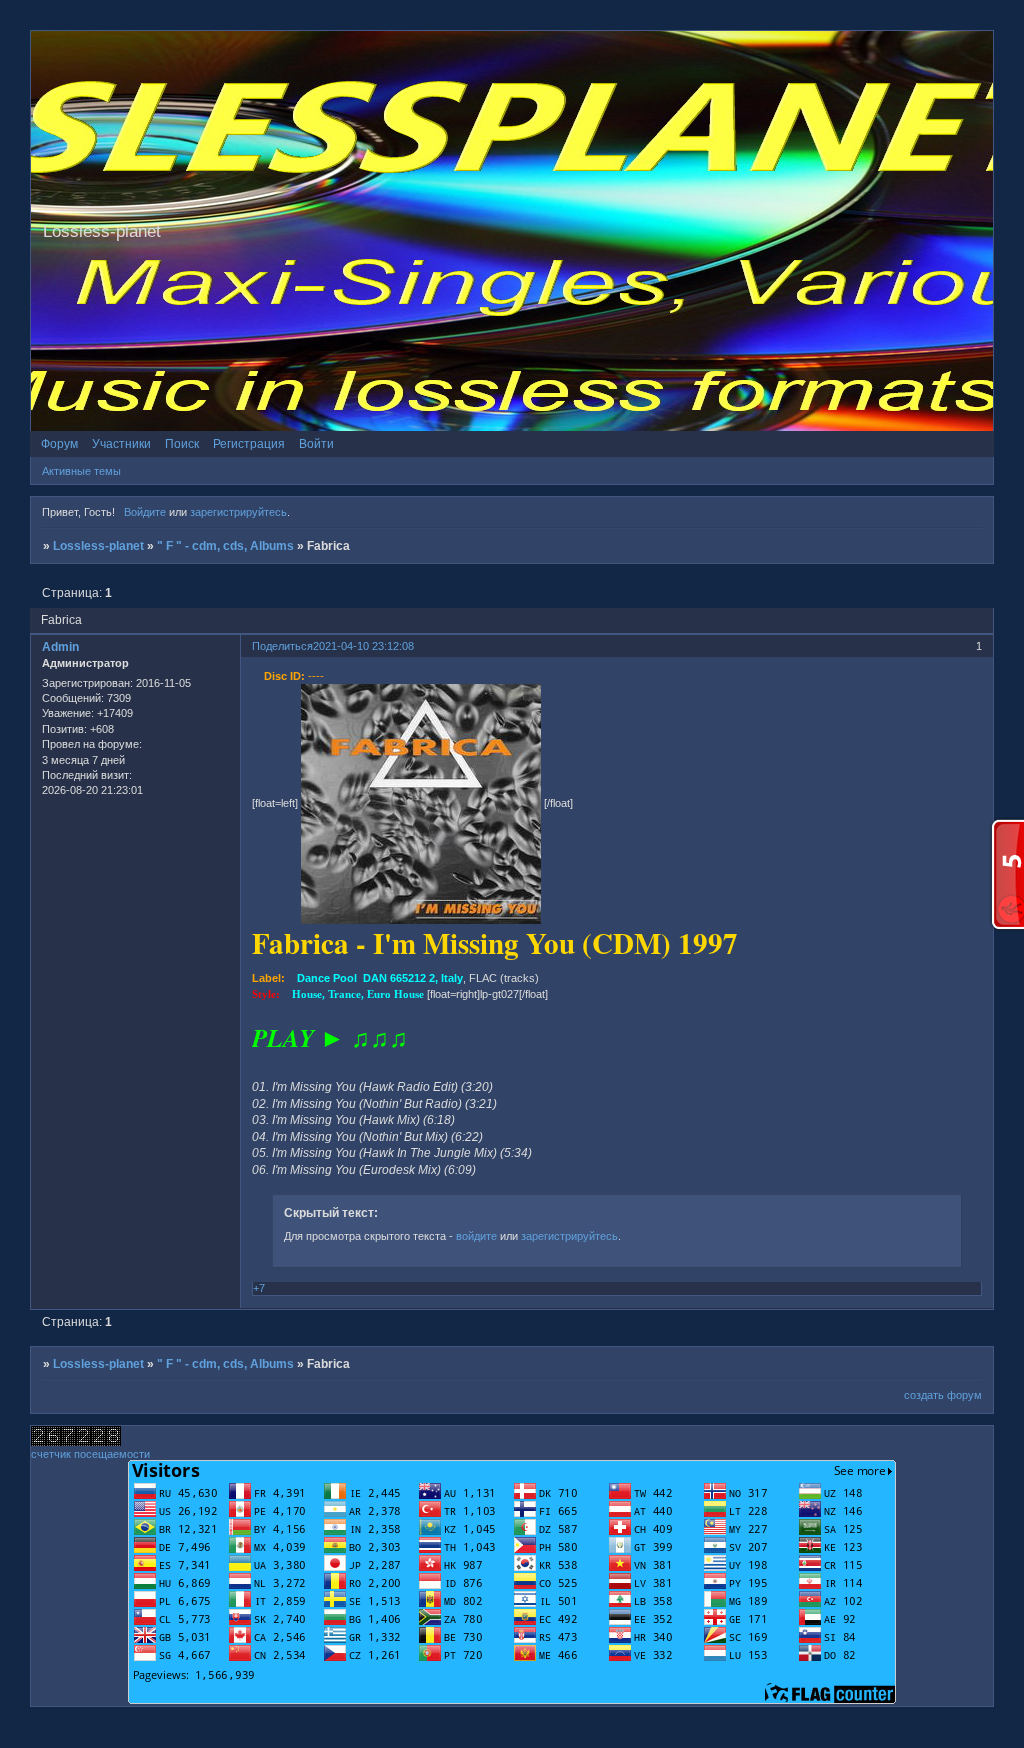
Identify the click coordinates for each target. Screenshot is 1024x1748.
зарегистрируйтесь (238, 512)
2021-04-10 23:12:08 (363, 646)
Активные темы (81, 471)
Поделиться (282, 646)
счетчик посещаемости (90, 1454)
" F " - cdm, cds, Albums (225, 546)
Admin (60, 647)
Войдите (145, 512)
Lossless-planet (98, 546)
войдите (476, 1236)
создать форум (943, 1395)
